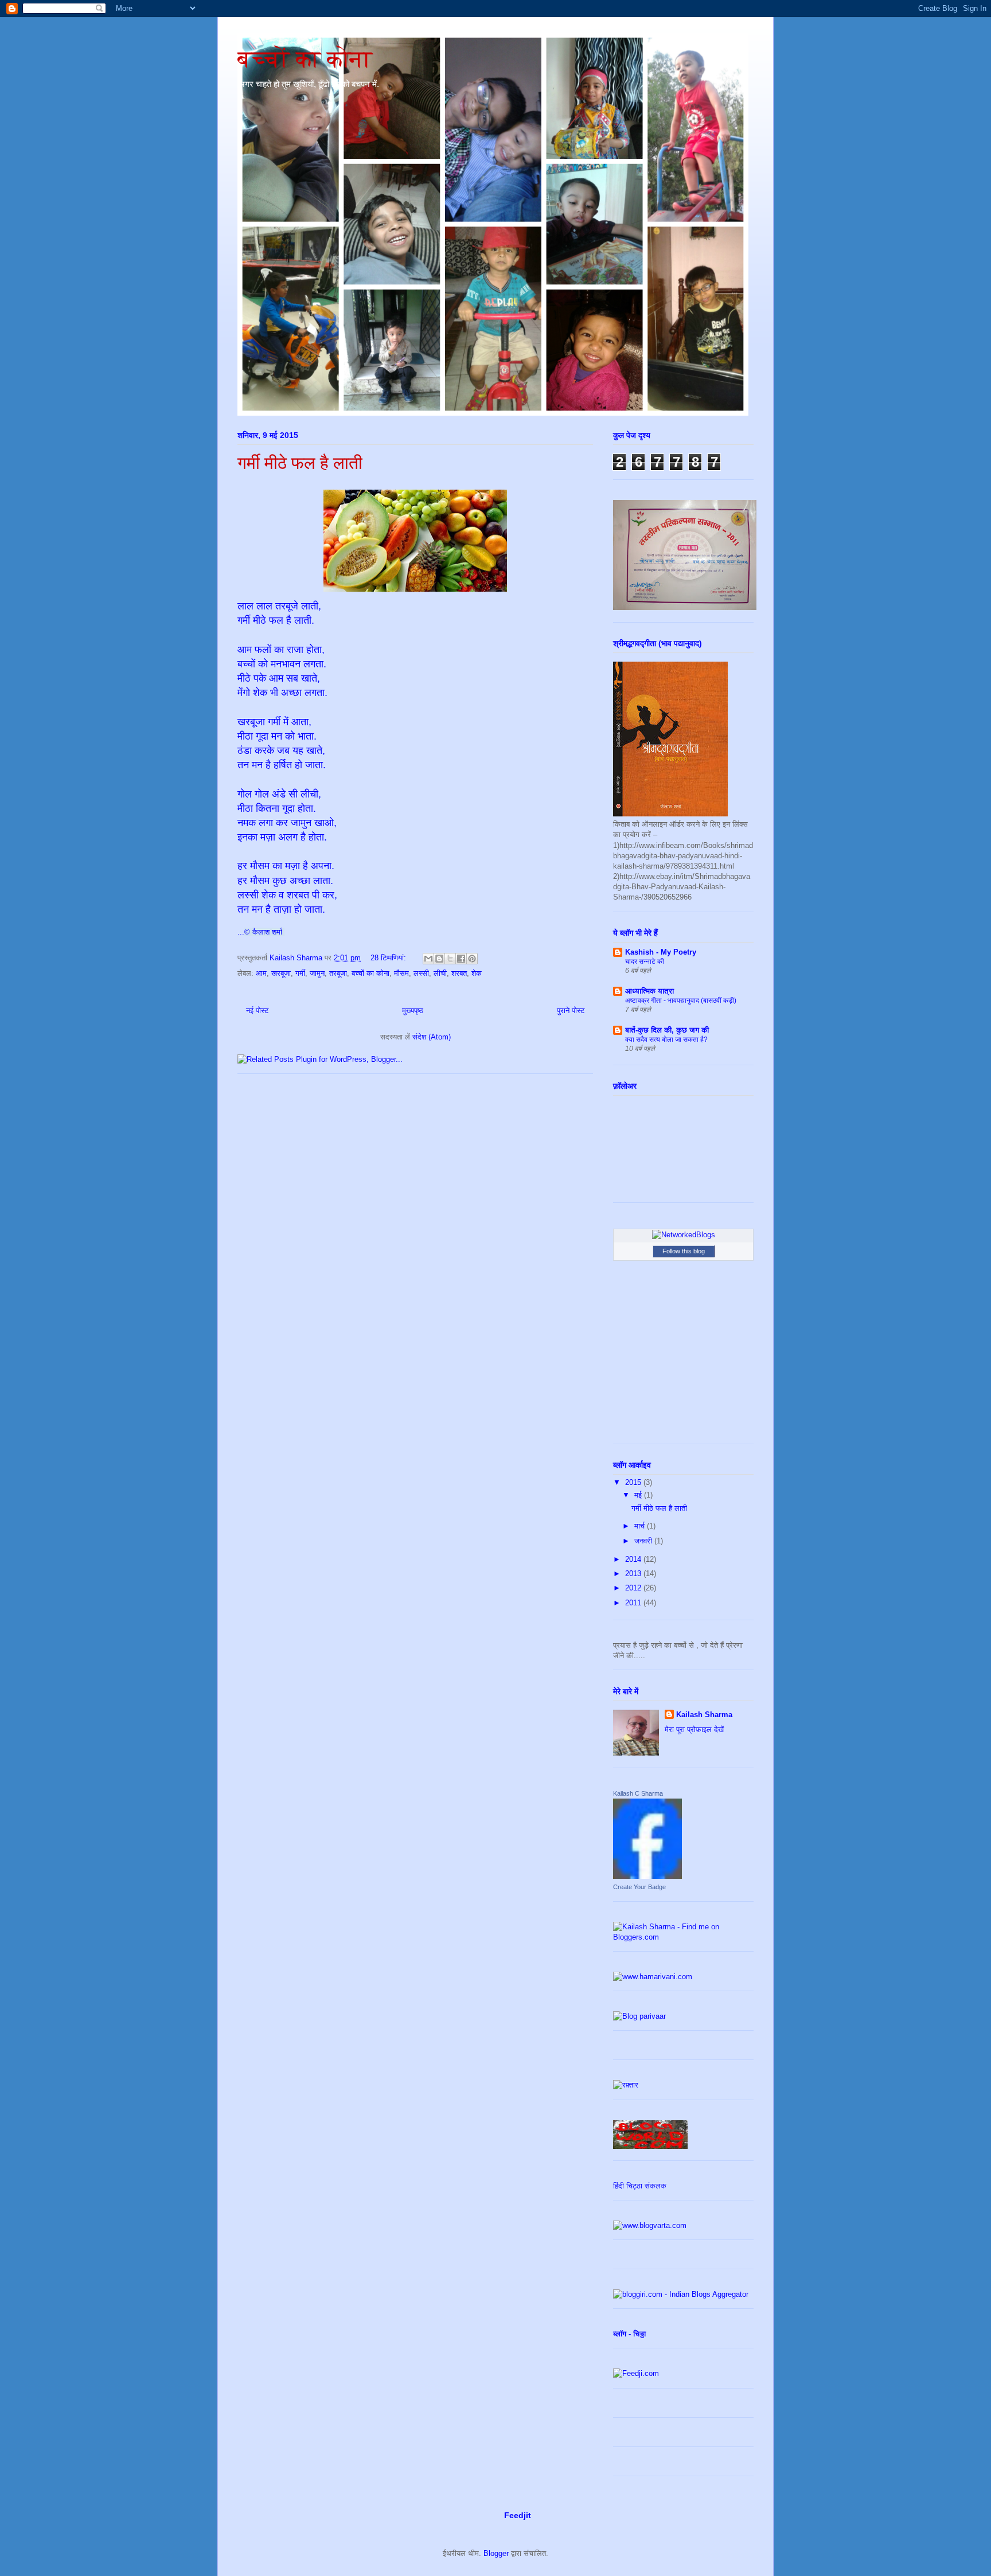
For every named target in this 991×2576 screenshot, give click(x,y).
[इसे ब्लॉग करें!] (439, 959)
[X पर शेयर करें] (450, 959)
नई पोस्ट (257, 1011)
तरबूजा (338, 973)
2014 (634, 1559)
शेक (477, 973)
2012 (634, 1588)
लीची (440, 973)
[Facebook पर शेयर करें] (461, 959)
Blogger (496, 2553)
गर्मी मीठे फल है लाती (300, 463)
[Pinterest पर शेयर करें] (472, 959)
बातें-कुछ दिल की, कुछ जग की (667, 1030)
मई (639, 1495)
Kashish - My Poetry (661, 952)
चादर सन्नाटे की (645, 961)
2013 (634, 1574)
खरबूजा (281, 973)
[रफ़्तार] (626, 2085)
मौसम (401, 973)
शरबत (459, 973)
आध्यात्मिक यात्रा (649, 991)
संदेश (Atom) (432, 1037)
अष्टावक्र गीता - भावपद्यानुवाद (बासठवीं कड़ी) (681, 1000)
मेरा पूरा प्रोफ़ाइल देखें (694, 1729)
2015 (634, 1482)
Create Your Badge (639, 1887)
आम (261, 973)
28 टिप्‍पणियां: (389, 958)
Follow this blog (684, 1251)
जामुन (317, 973)
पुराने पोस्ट (571, 1011)
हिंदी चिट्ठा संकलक (640, 2186)
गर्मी (300, 973)
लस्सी (421, 973)
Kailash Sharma (704, 1715)
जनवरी (644, 1541)
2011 (634, 1603)
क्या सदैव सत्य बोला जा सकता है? (666, 1039)
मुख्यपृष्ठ (413, 1011)
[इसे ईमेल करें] (428, 959)
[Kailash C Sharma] (647, 1876)
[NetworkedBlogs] (684, 1235)
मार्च (641, 1526)
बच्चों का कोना (305, 59)
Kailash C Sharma (638, 1793)
